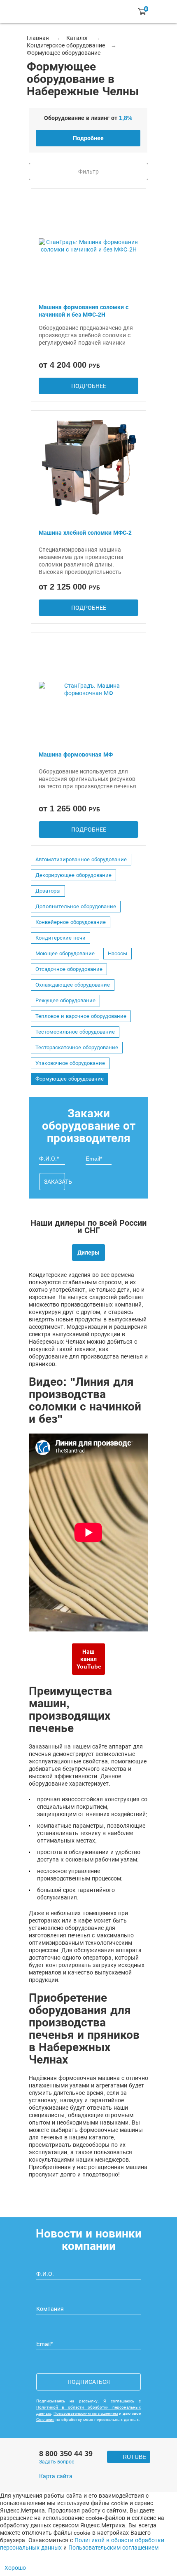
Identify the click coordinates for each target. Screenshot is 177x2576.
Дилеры (88, 1253)
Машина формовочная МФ (76, 754)
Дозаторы (48, 891)
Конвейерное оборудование (71, 922)
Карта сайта (56, 2476)
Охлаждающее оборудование (73, 985)
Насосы (118, 954)
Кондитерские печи (61, 938)
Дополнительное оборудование (76, 907)
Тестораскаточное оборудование (77, 1048)
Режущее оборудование (65, 1001)
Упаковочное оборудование (70, 1063)
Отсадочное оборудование (69, 969)
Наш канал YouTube (89, 1659)
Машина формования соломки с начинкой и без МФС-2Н (84, 311)
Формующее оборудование (70, 1079)
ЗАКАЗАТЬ (55, 1182)
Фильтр (88, 172)
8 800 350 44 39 (66, 2454)
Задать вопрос (57, 2462)
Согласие (45, 2420)
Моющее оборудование (65, 954)
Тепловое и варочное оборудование (81, 1016)
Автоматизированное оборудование (81, 860)
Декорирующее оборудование (73, 875)
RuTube (134, 2457)
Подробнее (88, 138)
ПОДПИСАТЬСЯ (89, 2382)
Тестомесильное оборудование (75, 1032)
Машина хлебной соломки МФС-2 (85, 533)
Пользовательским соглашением (86, 2413)
